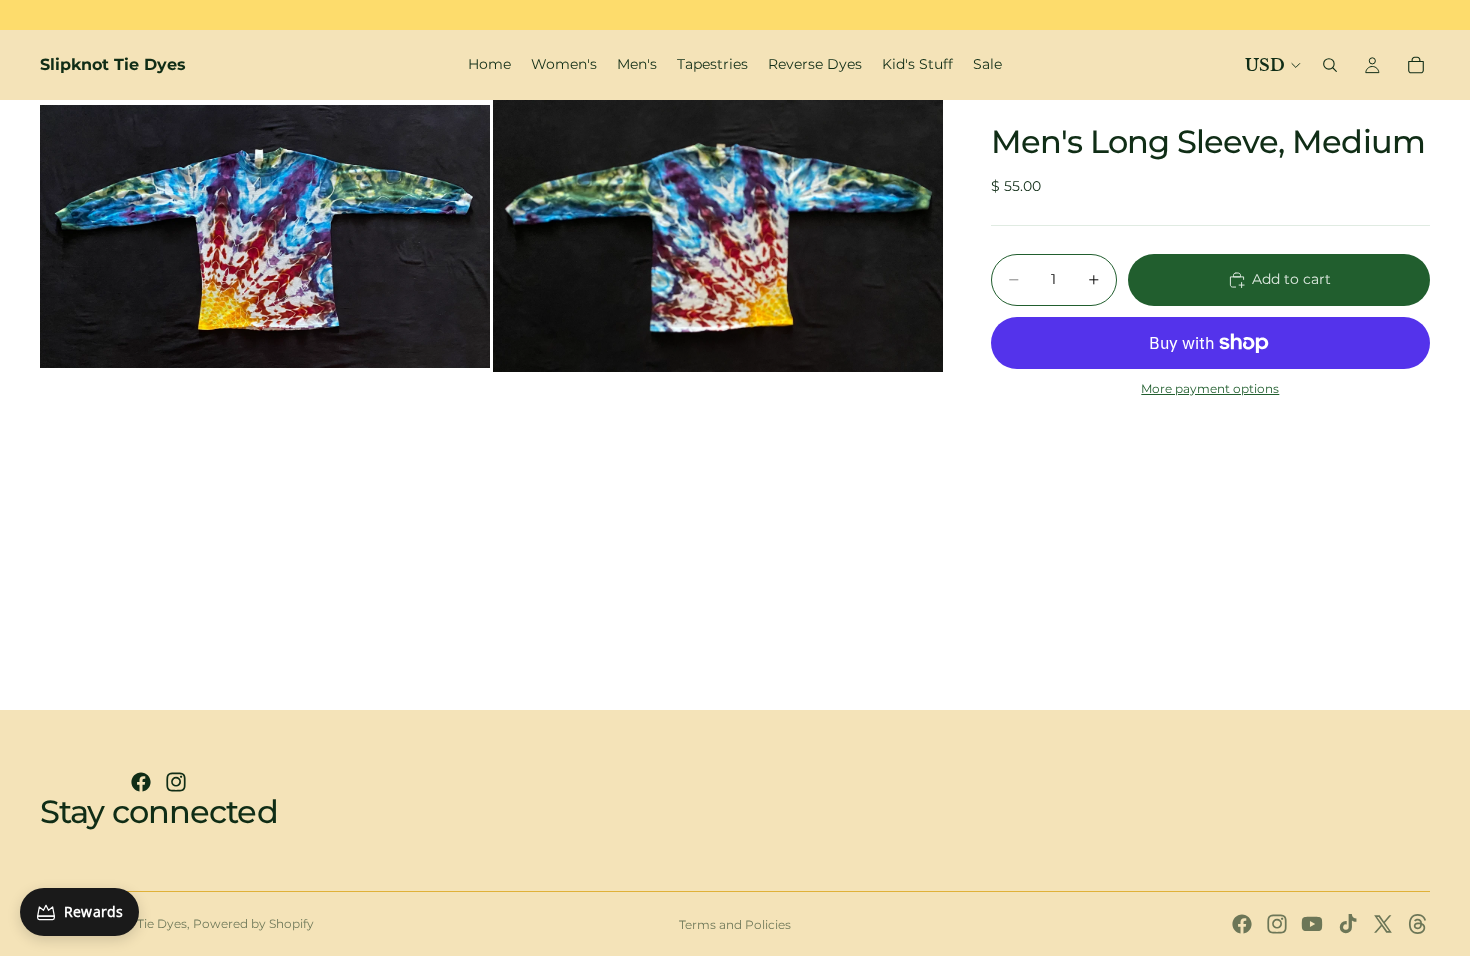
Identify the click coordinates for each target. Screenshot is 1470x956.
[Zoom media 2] (718, 236)
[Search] (1330, 65)
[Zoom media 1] (265, 236)
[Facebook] (141, 782)
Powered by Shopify (253, 923)
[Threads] (1418, 924)
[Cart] (1416, 65)
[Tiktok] (1348, 924)
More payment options (1210, 389)
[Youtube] (1312, 924)
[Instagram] (176, 782)
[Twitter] (1383, 924)
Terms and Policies (735, 924)
